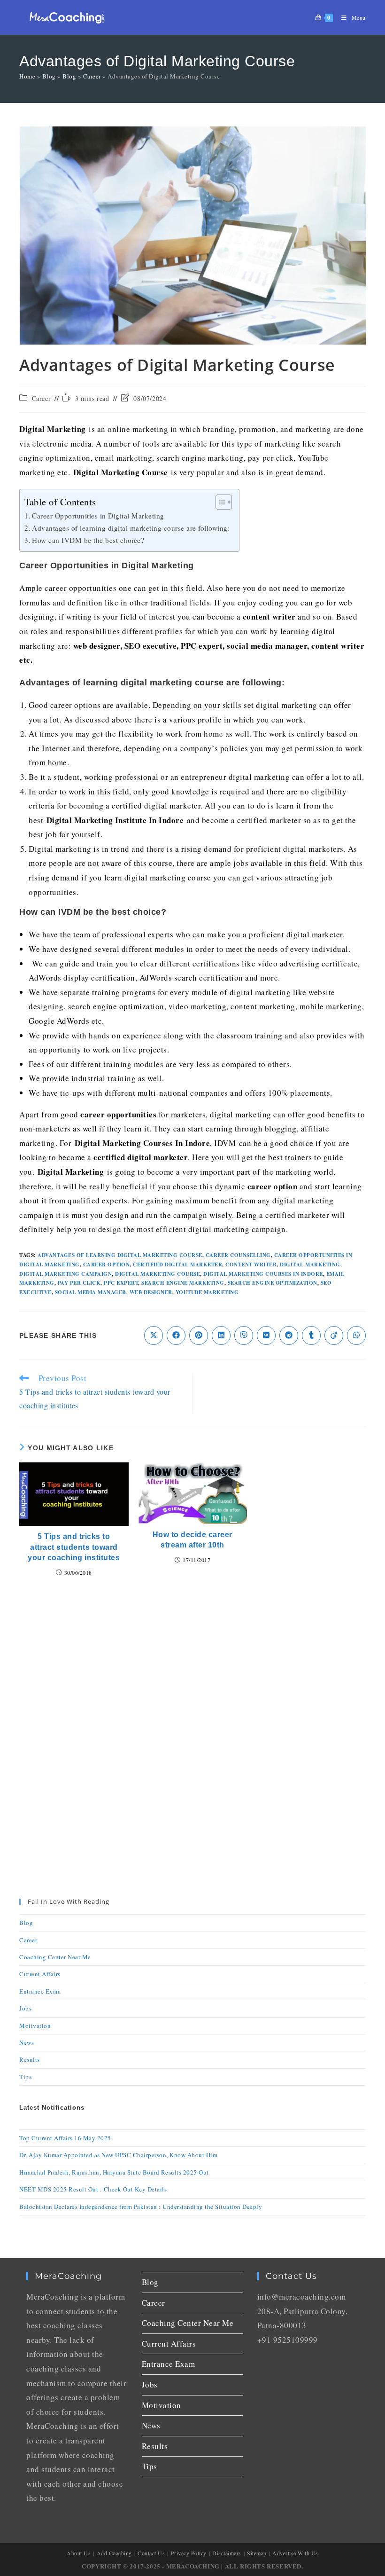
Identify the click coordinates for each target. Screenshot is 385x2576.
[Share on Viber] (244, 1335)
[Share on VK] (266, 1335)
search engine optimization (273, 1283)
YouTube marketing (207, 1292)
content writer (251, 1264)
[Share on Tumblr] (311, 1335)
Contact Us (151, 2553)
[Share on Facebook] (176, 1335)
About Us (79, 2553)
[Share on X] (154, 1335)
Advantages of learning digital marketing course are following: (131, 528)
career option (107, 1264)
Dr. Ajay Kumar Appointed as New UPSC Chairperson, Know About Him (118, 2155)
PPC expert (121, 1283)
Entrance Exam (40, 1991)
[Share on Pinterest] (199, 1335)
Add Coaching (114, 2553)
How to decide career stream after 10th (192, 1540)
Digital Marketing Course (158, 1274)
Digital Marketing (310, 1264)
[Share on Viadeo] (334, 1335)
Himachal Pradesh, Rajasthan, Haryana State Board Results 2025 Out (114, 2172)
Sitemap (257, 2553)
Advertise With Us (295, 2553)
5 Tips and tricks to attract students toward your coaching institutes (74, 1547)
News (27, 2042)
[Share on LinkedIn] (221, 1335)
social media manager (91, 1292)
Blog (49, 76)
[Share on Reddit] (289, 1335)
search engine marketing (183, 1283)
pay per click (79, 1283)
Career (92, 76)
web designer (151, 1292)
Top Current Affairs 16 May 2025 (65, 2138)
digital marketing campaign (65, 1274)
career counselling (238, 1255)
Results (30, 2059)
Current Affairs (40, 1974)
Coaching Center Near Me (55, 1957)
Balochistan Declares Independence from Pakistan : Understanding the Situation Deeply (141, 2207)
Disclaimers (227, 2553)
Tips (25, 2077)
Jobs (25, 2008)
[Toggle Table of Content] (219, 502)
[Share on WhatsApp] (356, 1335)
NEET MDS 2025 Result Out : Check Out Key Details (93, 2189)
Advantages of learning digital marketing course (120, 1255)
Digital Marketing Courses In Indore (263, 1274)
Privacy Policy (189, 2553)
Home (27, 76)
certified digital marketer (177, 1264)
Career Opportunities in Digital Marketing (98, 516)
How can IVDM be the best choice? (88, 540)
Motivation (35, 2026)
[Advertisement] (192, 1664)
